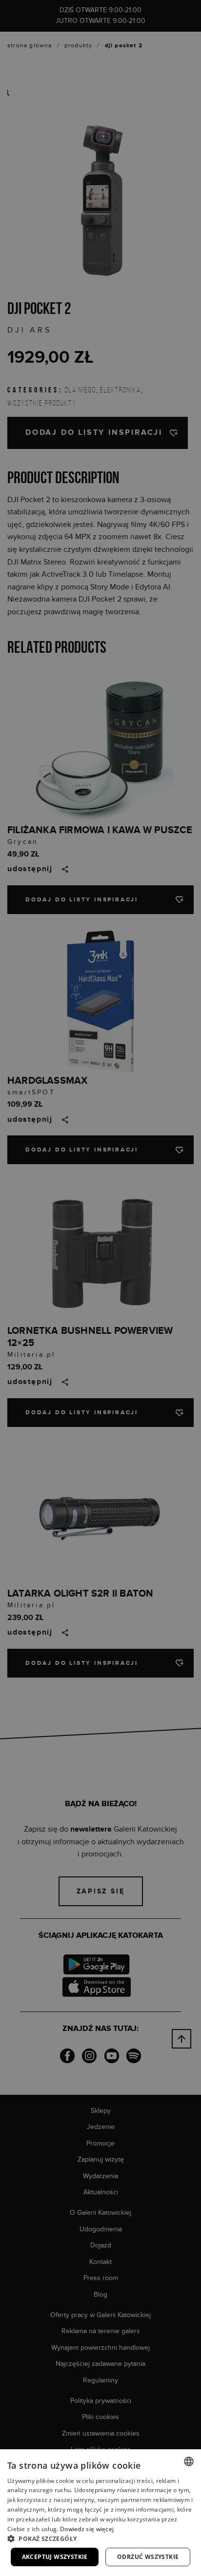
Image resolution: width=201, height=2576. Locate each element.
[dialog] (100, 1288)
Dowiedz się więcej (87, 2529)
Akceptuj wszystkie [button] (55, 2557)
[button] (100, 2538)
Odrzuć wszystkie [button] (148, 2557)
